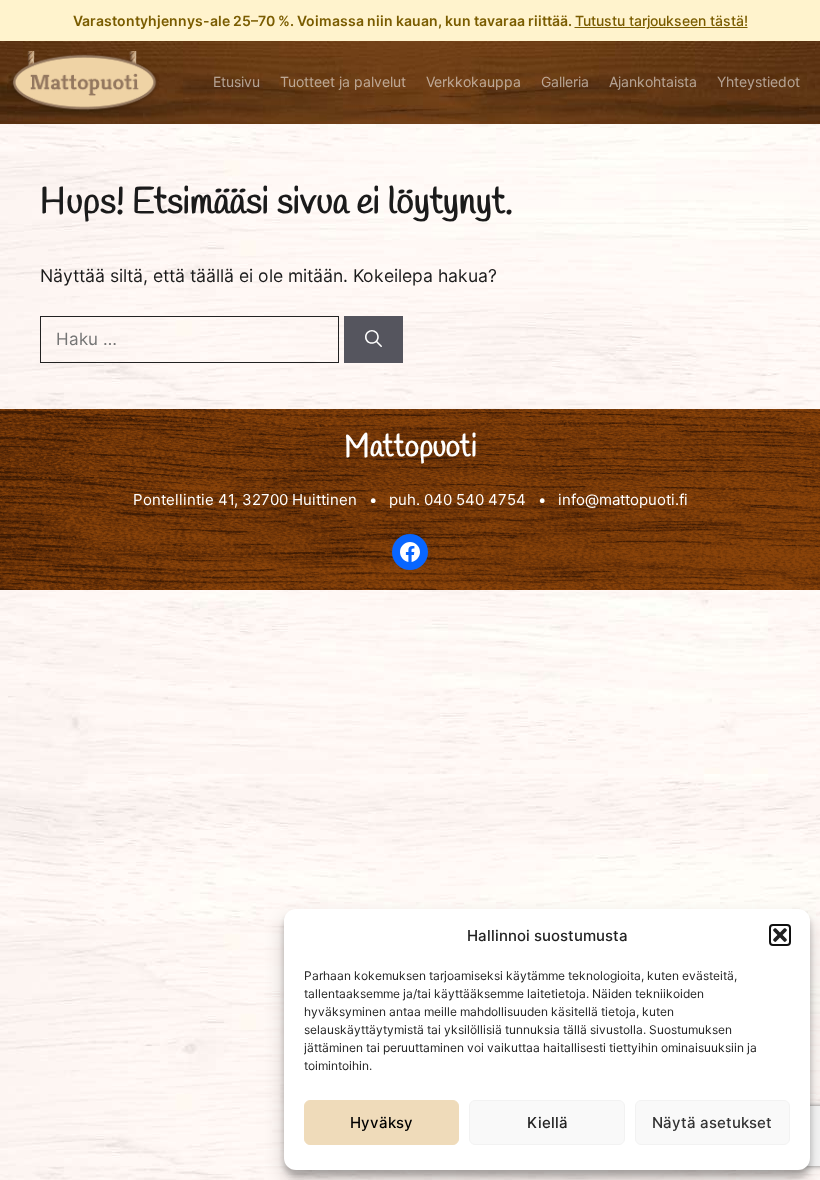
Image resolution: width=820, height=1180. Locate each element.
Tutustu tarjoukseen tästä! (661, 20)
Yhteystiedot (758, 81)
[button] (780, 935)
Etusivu (236, 81)
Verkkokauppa (473, 81)
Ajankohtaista (653, 81)
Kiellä (547, 1122)
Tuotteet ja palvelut (343, 81)
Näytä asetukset (712, 1122)
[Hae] (373, 340)
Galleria (565, 81)
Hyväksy (381, 1122)
